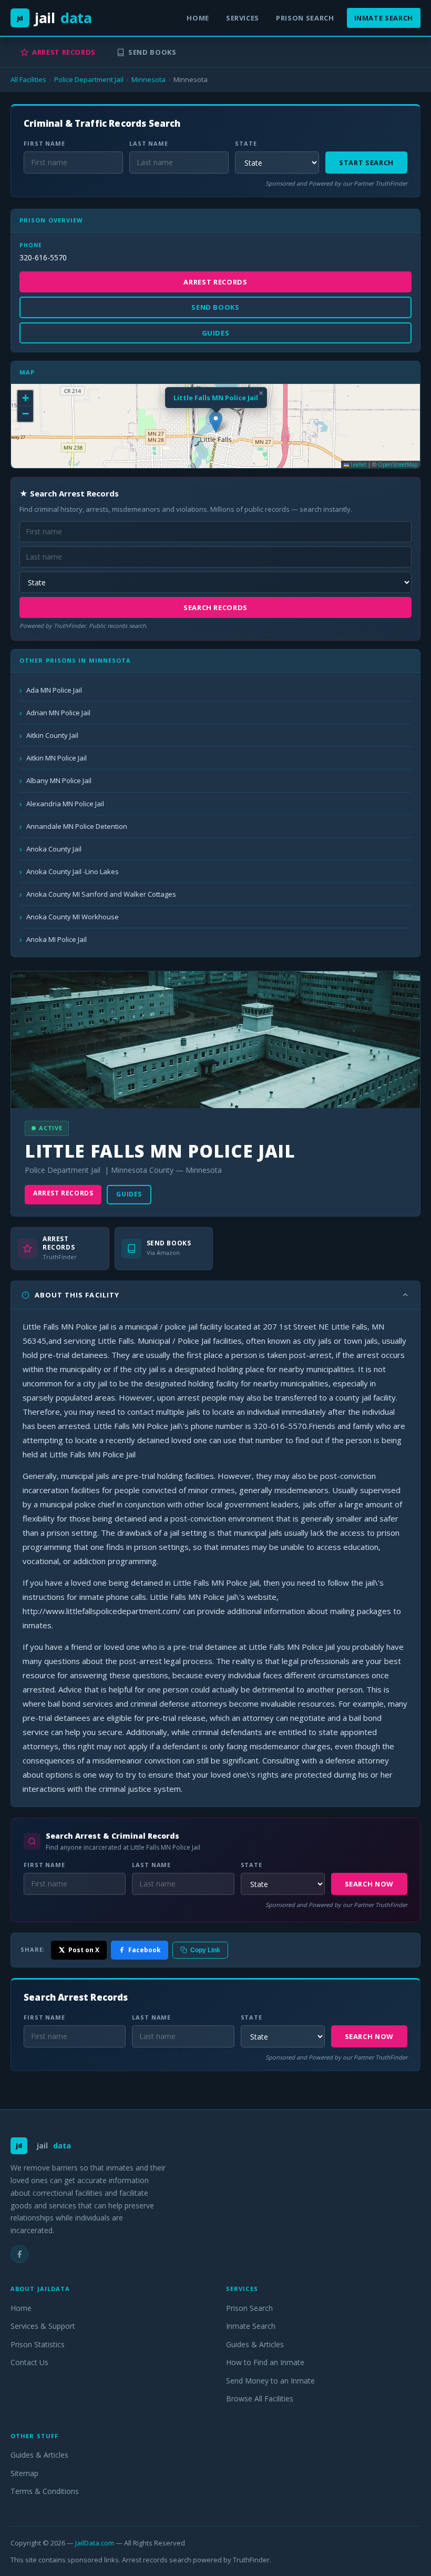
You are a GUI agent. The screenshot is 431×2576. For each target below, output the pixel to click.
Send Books (152, 52)
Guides (129, 1194)
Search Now (370, 1884)
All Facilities (28, 79)
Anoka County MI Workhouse (73, 917)
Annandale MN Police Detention (77, 826)
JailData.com (95, 2543)
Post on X (84, 1950)
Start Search (366, 163)
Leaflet (358, 464)
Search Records (215, 607)
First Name (44, 143)
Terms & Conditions (45, 2491)
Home (198, 18)
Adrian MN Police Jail (58, 713)
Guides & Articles (255, 2344)
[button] (216, 422)
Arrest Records (64, 52)
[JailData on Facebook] (19, 2254)
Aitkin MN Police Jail (57, 758)
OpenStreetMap (398, 464)
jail (54, 18)
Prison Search (305, 18)
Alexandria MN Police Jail (65, 804)
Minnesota (148, 79)
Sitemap (24, 2473)
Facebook (145, 1950)
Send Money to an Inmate (270, 2381)
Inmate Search (384, 18)
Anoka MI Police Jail (57, 939)
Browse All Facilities (260, 2398)
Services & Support (43, 2326)
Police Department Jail (89, 79)
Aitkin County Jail (52, 735)
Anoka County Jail (54, 849)
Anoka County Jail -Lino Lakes (73, 871)
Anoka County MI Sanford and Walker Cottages (101, 894)
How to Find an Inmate (265, 2362)
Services (243, 18)
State (246, 143)
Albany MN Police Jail (59, 780)
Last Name (149, 143)
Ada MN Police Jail (54, 690)
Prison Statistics (38, 2344)
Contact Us (29, 2362)
